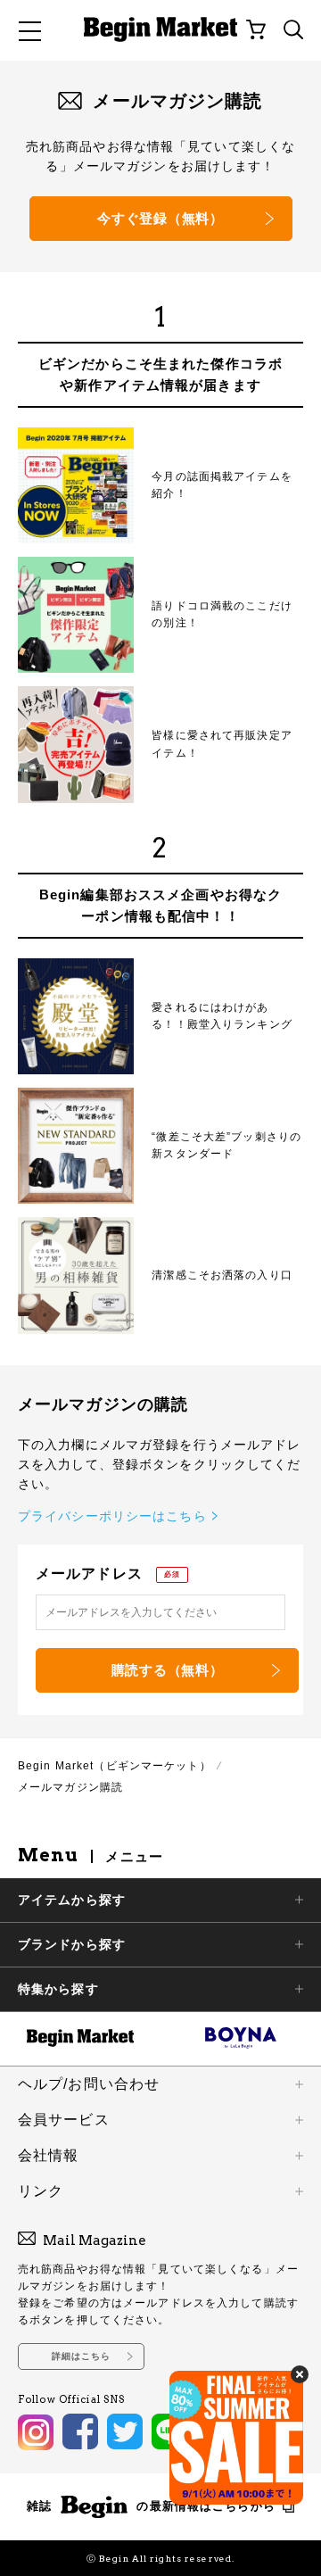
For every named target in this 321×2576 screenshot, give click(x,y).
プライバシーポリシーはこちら (112, 1516)
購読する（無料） (168, 1670)
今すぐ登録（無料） (160, 218)
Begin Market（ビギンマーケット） (115, 1766)
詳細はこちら (82, 2356)
